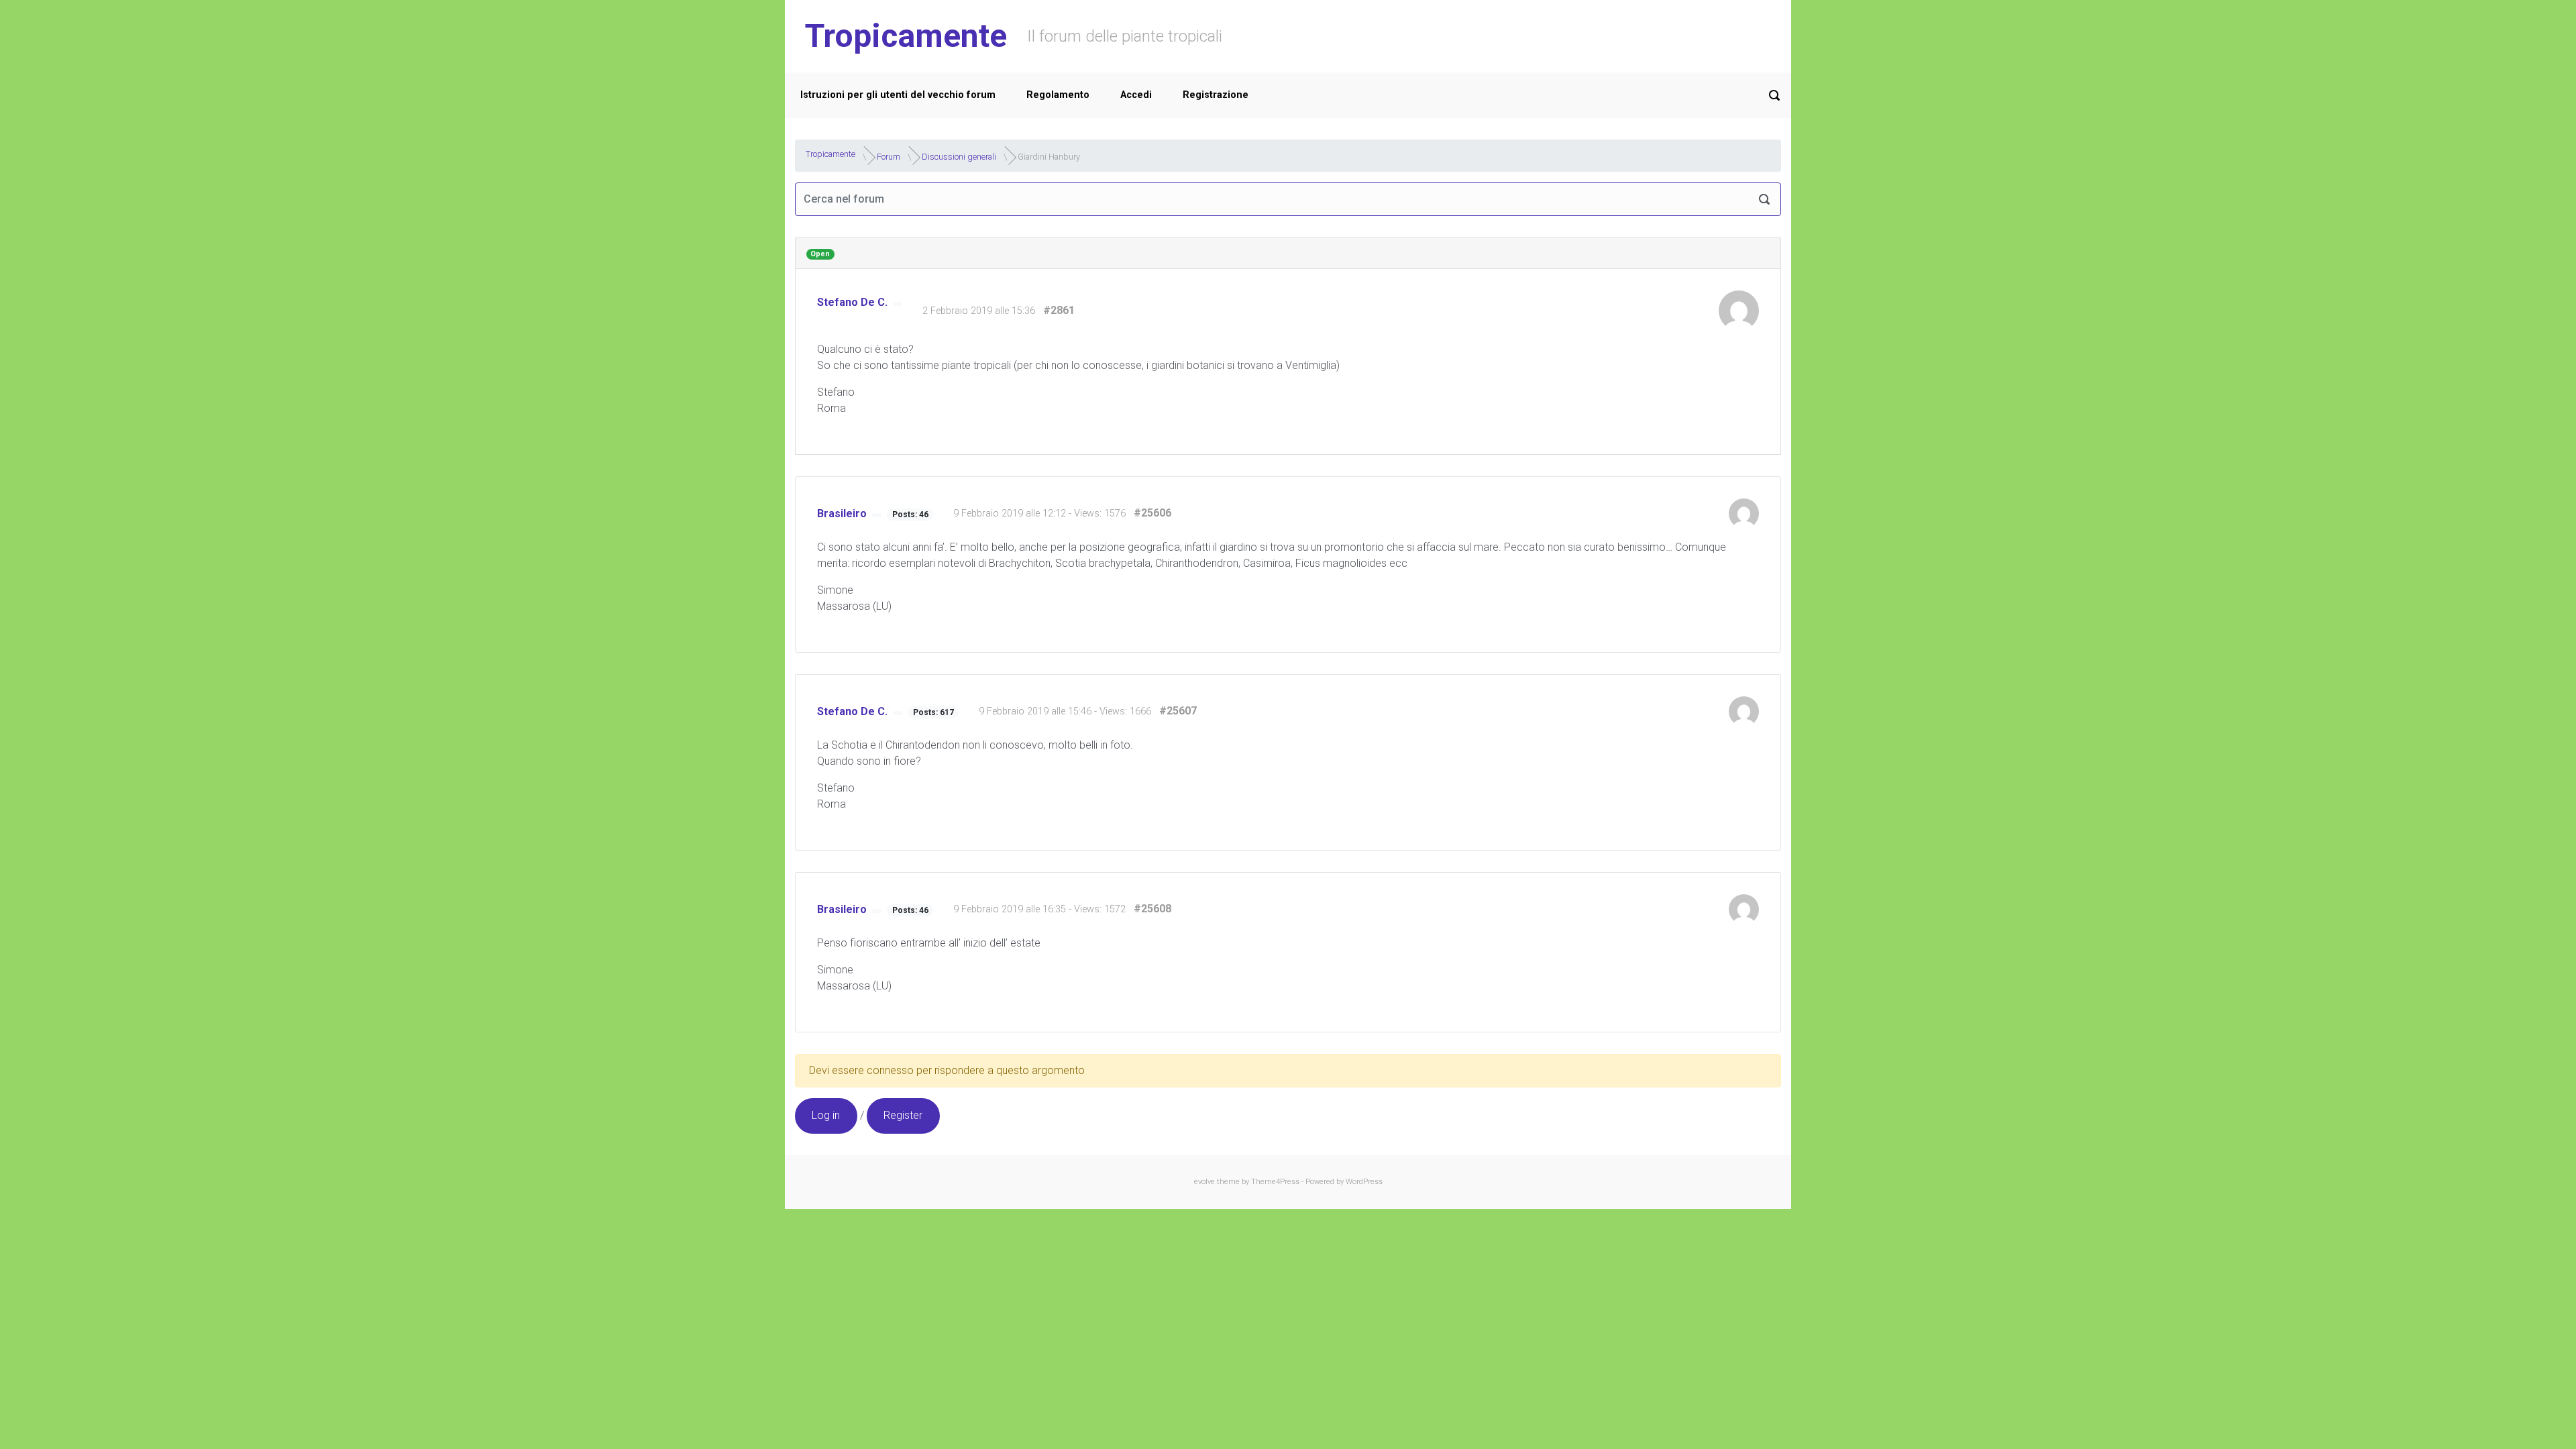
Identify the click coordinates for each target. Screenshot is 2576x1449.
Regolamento (1058, 95)
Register (903, 1115)
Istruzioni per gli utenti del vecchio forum (898, 95)
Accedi (1136, 95)
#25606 (1152, 513)
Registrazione (1216, 95)
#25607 (1178, 711)
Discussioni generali (959, 156)
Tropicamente (906, 36)
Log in (826, 1115)
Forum (889, 156)
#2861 (1059, 310)
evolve (1204, 1182)
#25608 (1152, 909)
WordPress (1364, 1182)
